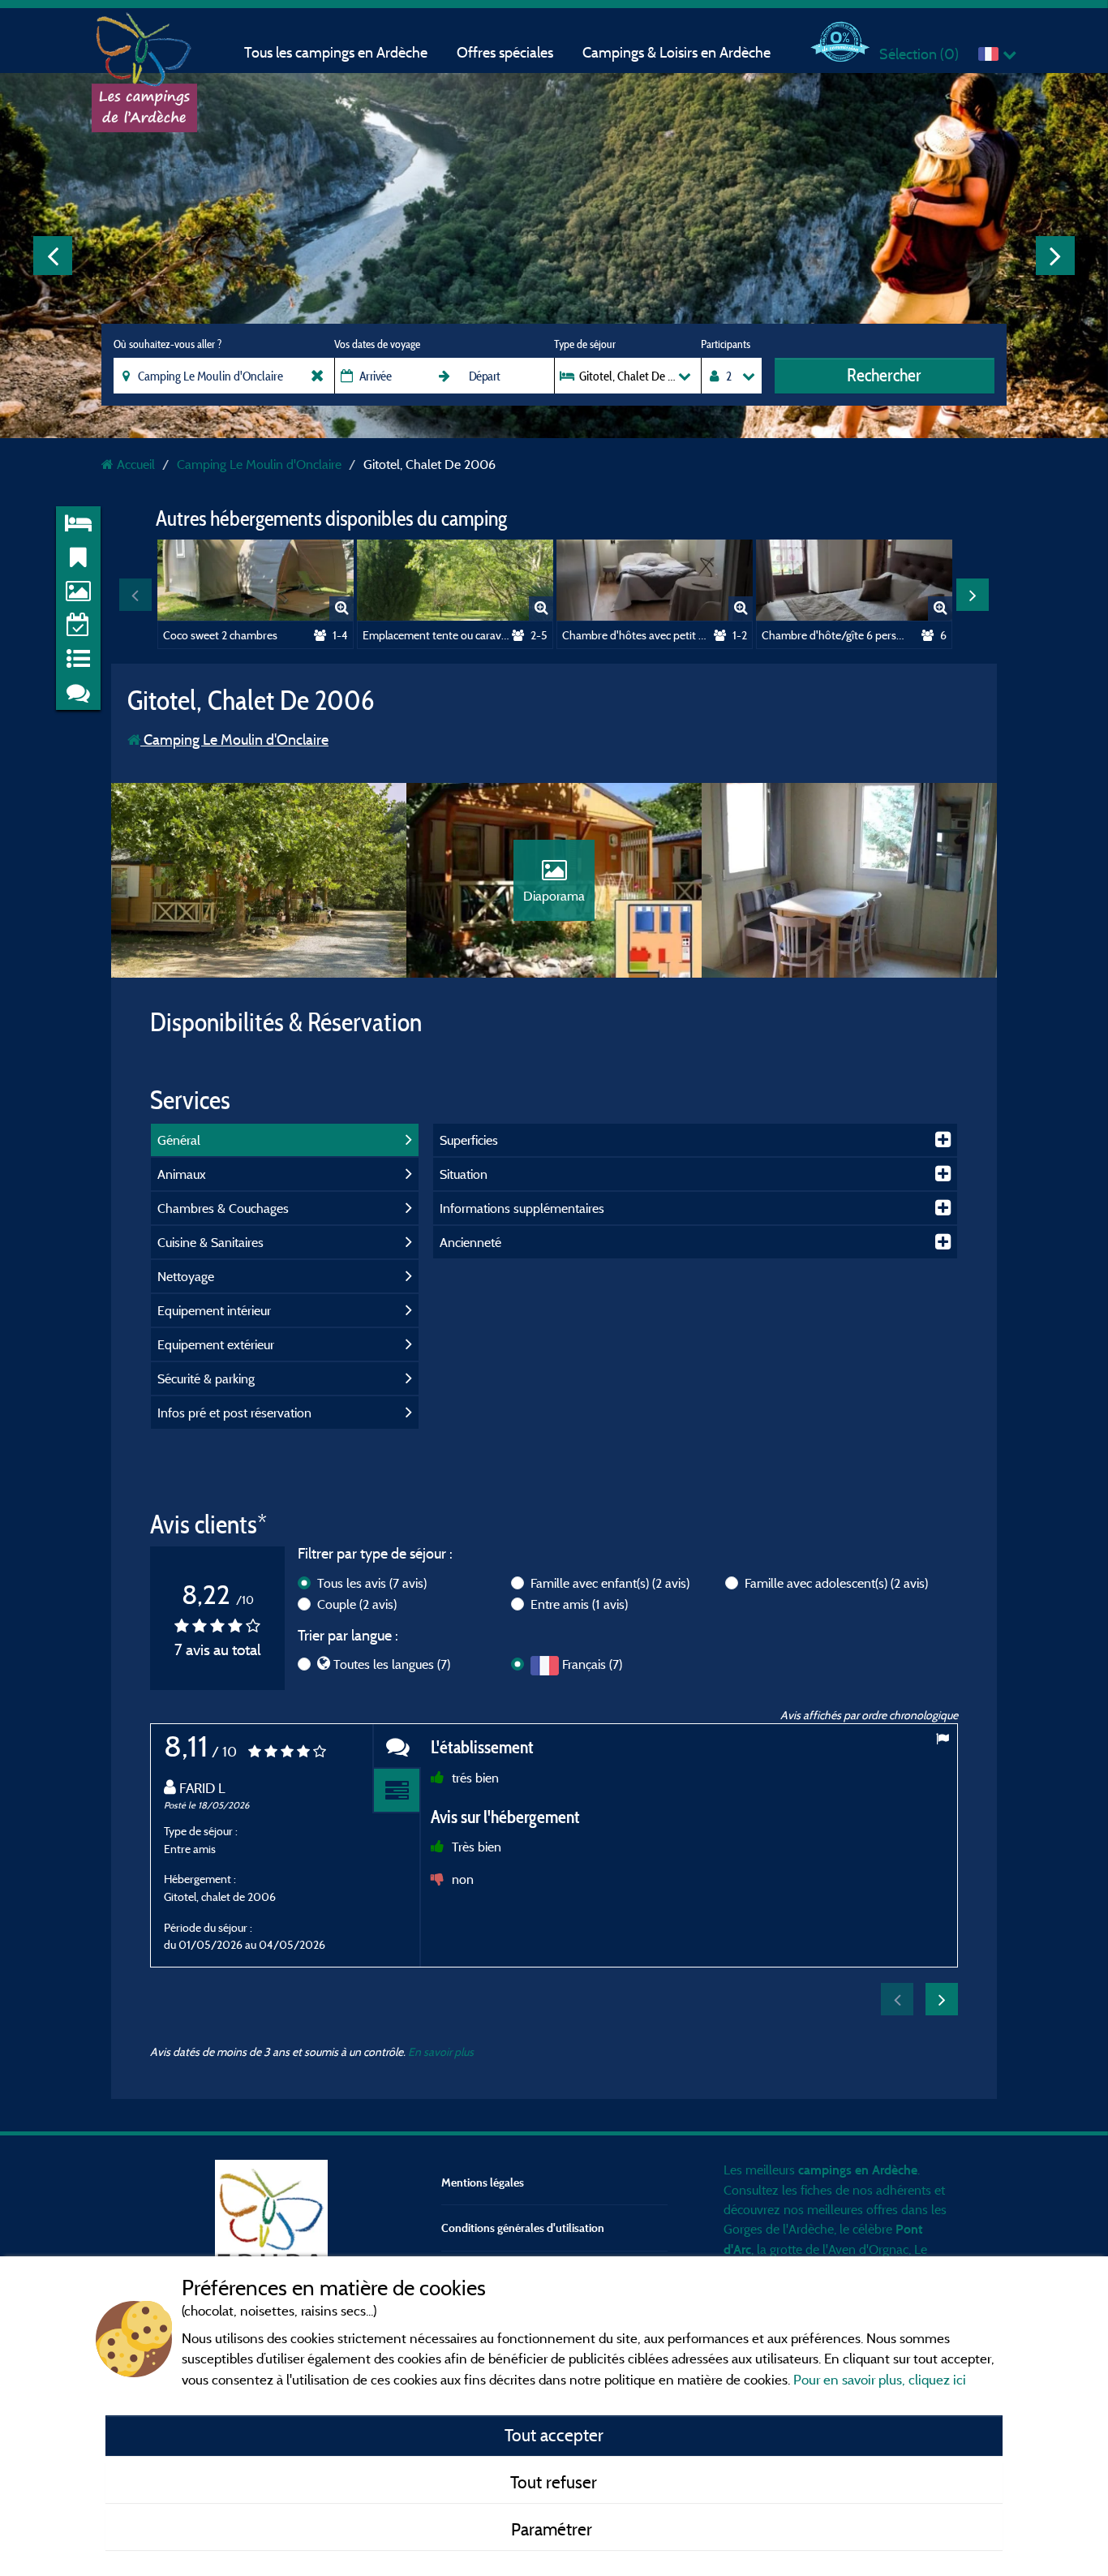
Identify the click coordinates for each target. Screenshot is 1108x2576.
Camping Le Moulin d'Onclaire (234, 740)
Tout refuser (554, 2482)
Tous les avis (372, 1583)
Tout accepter (554, 2435)
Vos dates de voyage (377, 344)
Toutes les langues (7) (392, 1664)
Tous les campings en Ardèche (336, 52)
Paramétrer (554, 2529)
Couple (357, 1604)
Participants (726, 344)
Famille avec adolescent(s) (836, 1583)
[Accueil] (144, 45)
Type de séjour (585, 344)
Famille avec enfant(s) (610, 1583)
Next (1055, 256)
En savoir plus (441, 2051)
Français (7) (592, 1664)
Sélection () (919, 54)
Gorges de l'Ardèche (779, 2229)
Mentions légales (483, 2182)
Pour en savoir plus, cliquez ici (880, 2379)
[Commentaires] (397, 1746)
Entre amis (579, 1604)
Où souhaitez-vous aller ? (167, 344)
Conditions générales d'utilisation (523, 2228)
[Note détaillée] (397, 1791)
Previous (53, 256)
